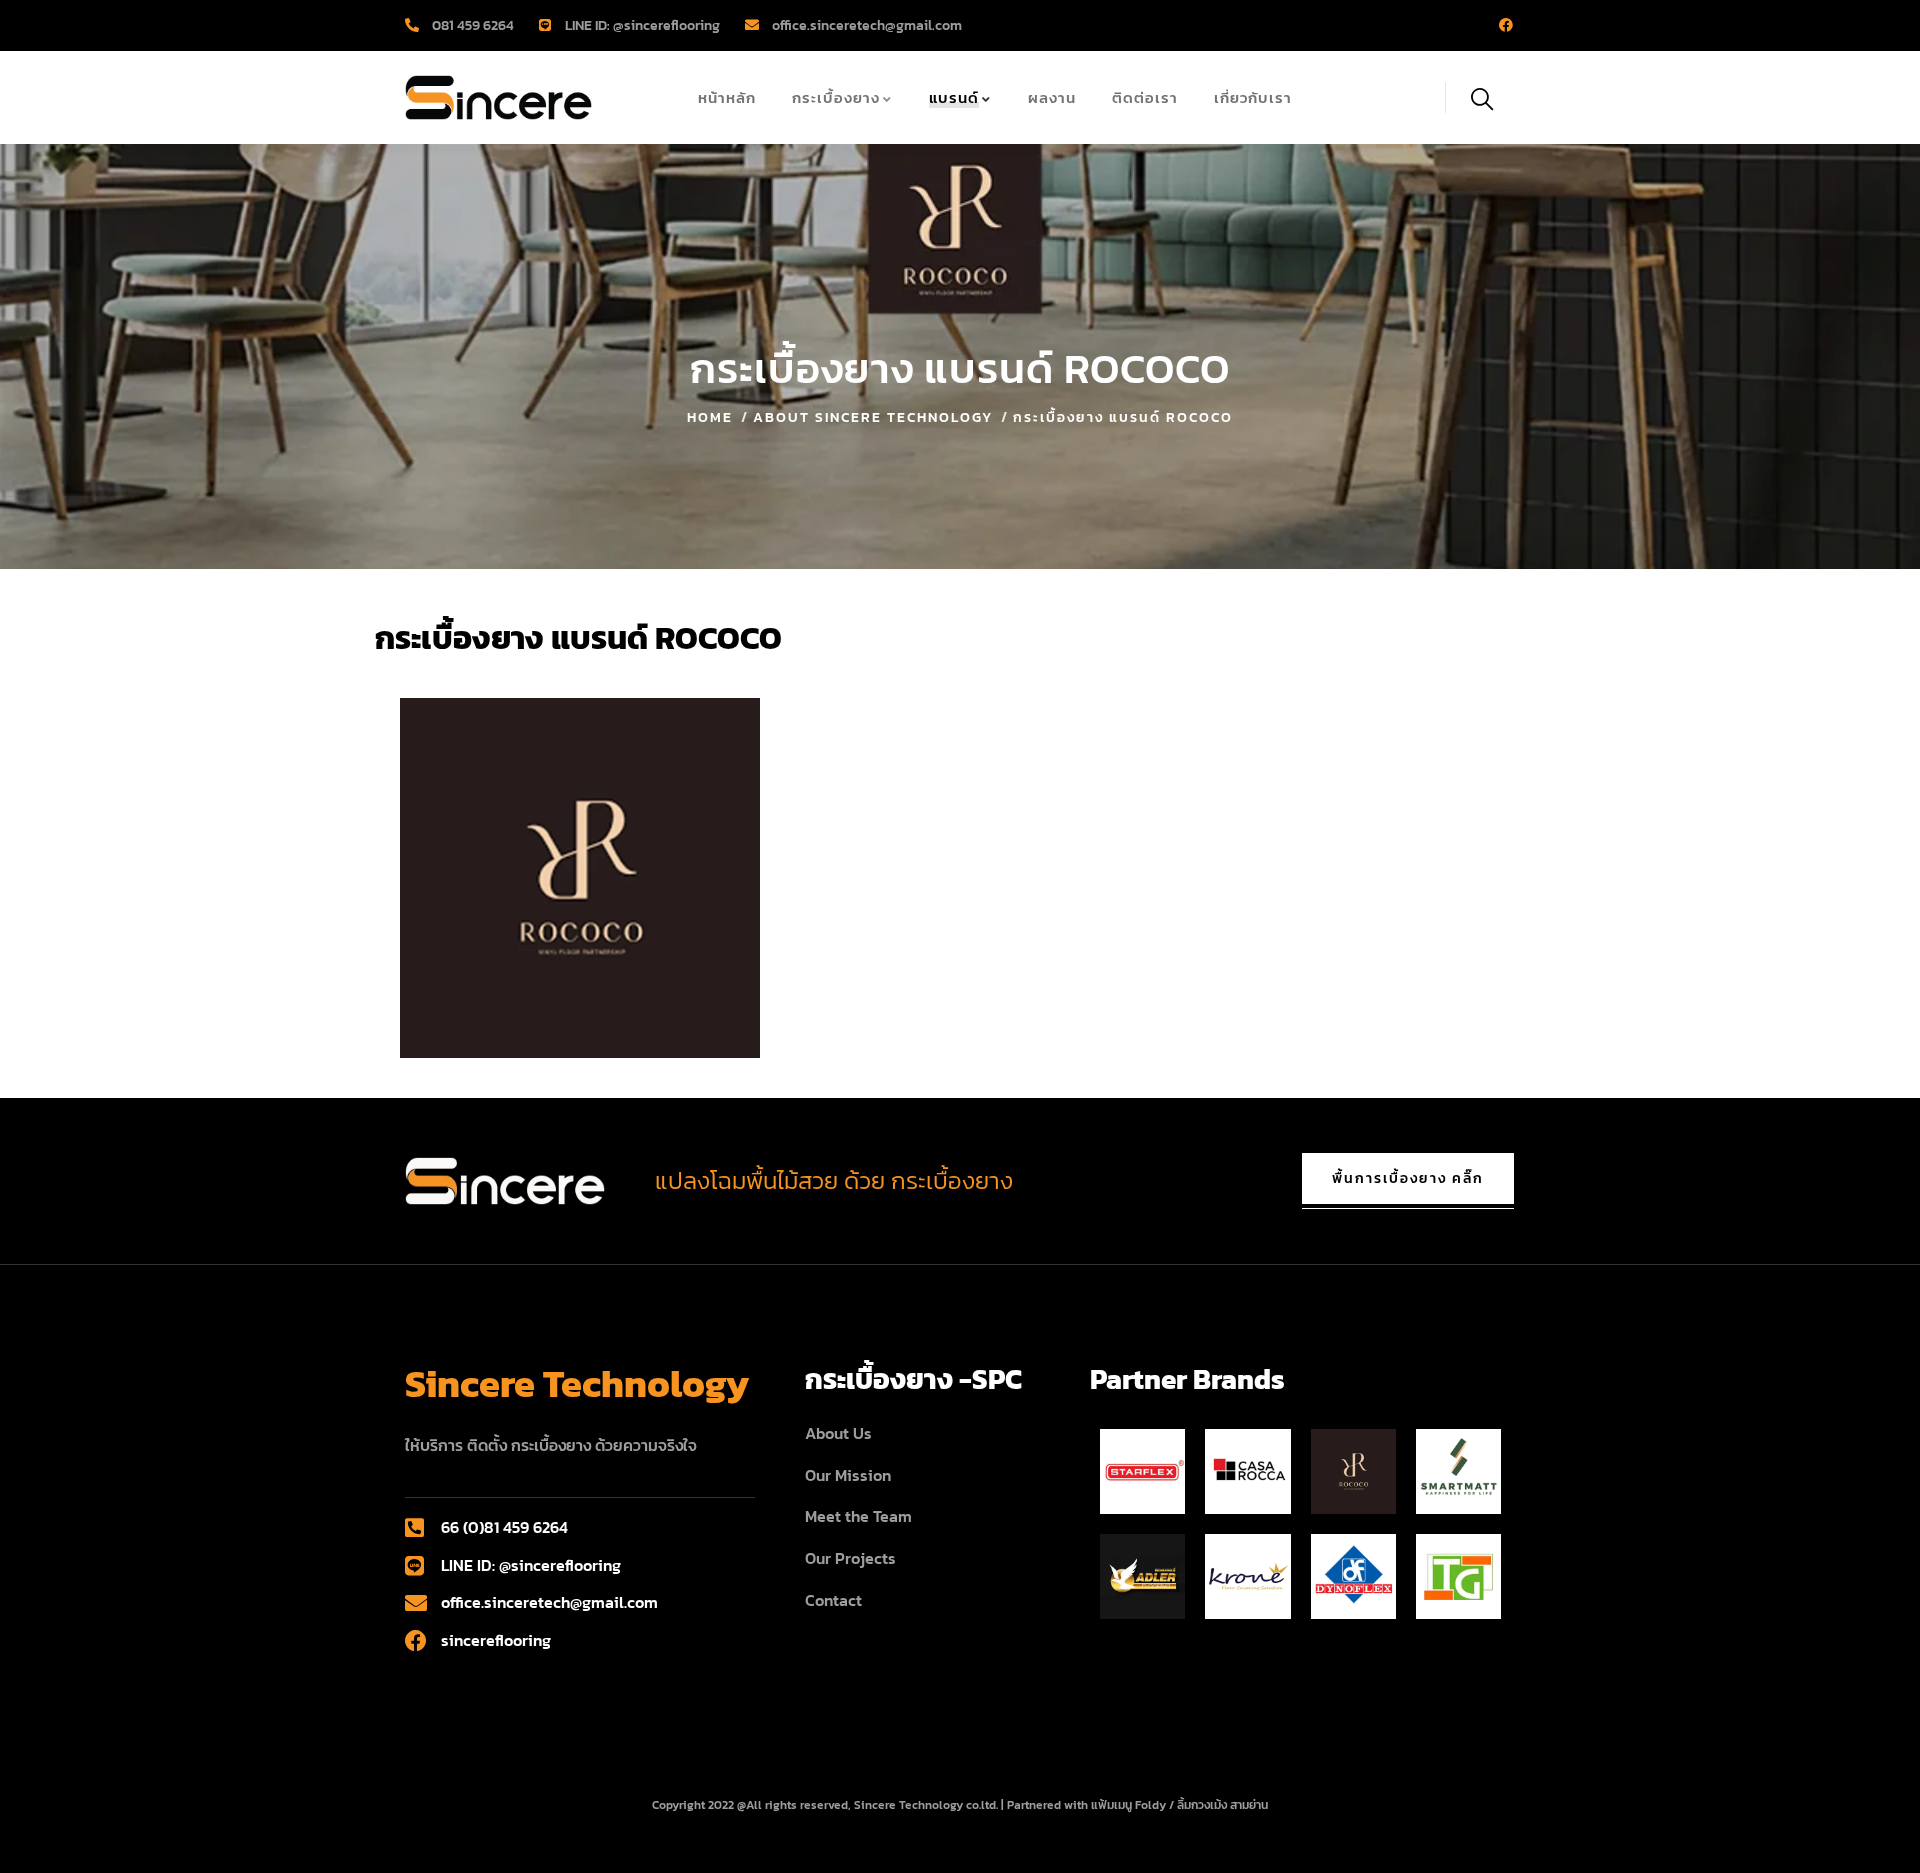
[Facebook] (1506, 25)
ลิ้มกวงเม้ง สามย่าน (1222, 1805)
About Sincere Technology (873, 417)
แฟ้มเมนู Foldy (1128, 1805)
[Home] (498, 97)
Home (710, 417)
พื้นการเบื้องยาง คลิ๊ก (1408, 1178)
